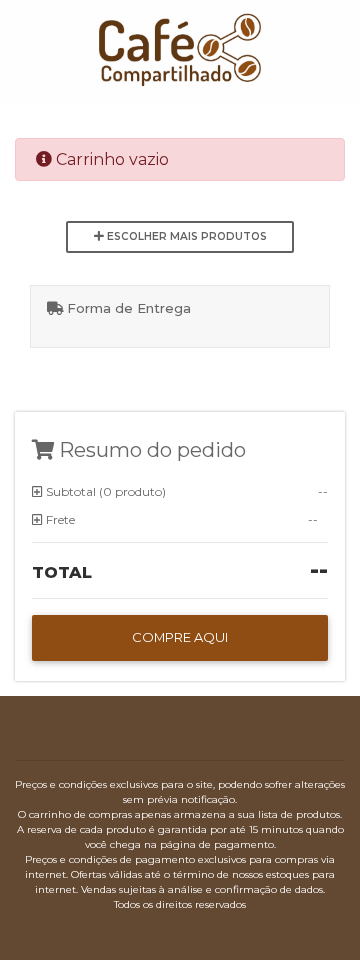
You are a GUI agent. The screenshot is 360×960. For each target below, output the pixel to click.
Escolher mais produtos (185, 236)
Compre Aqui (180, 637)
